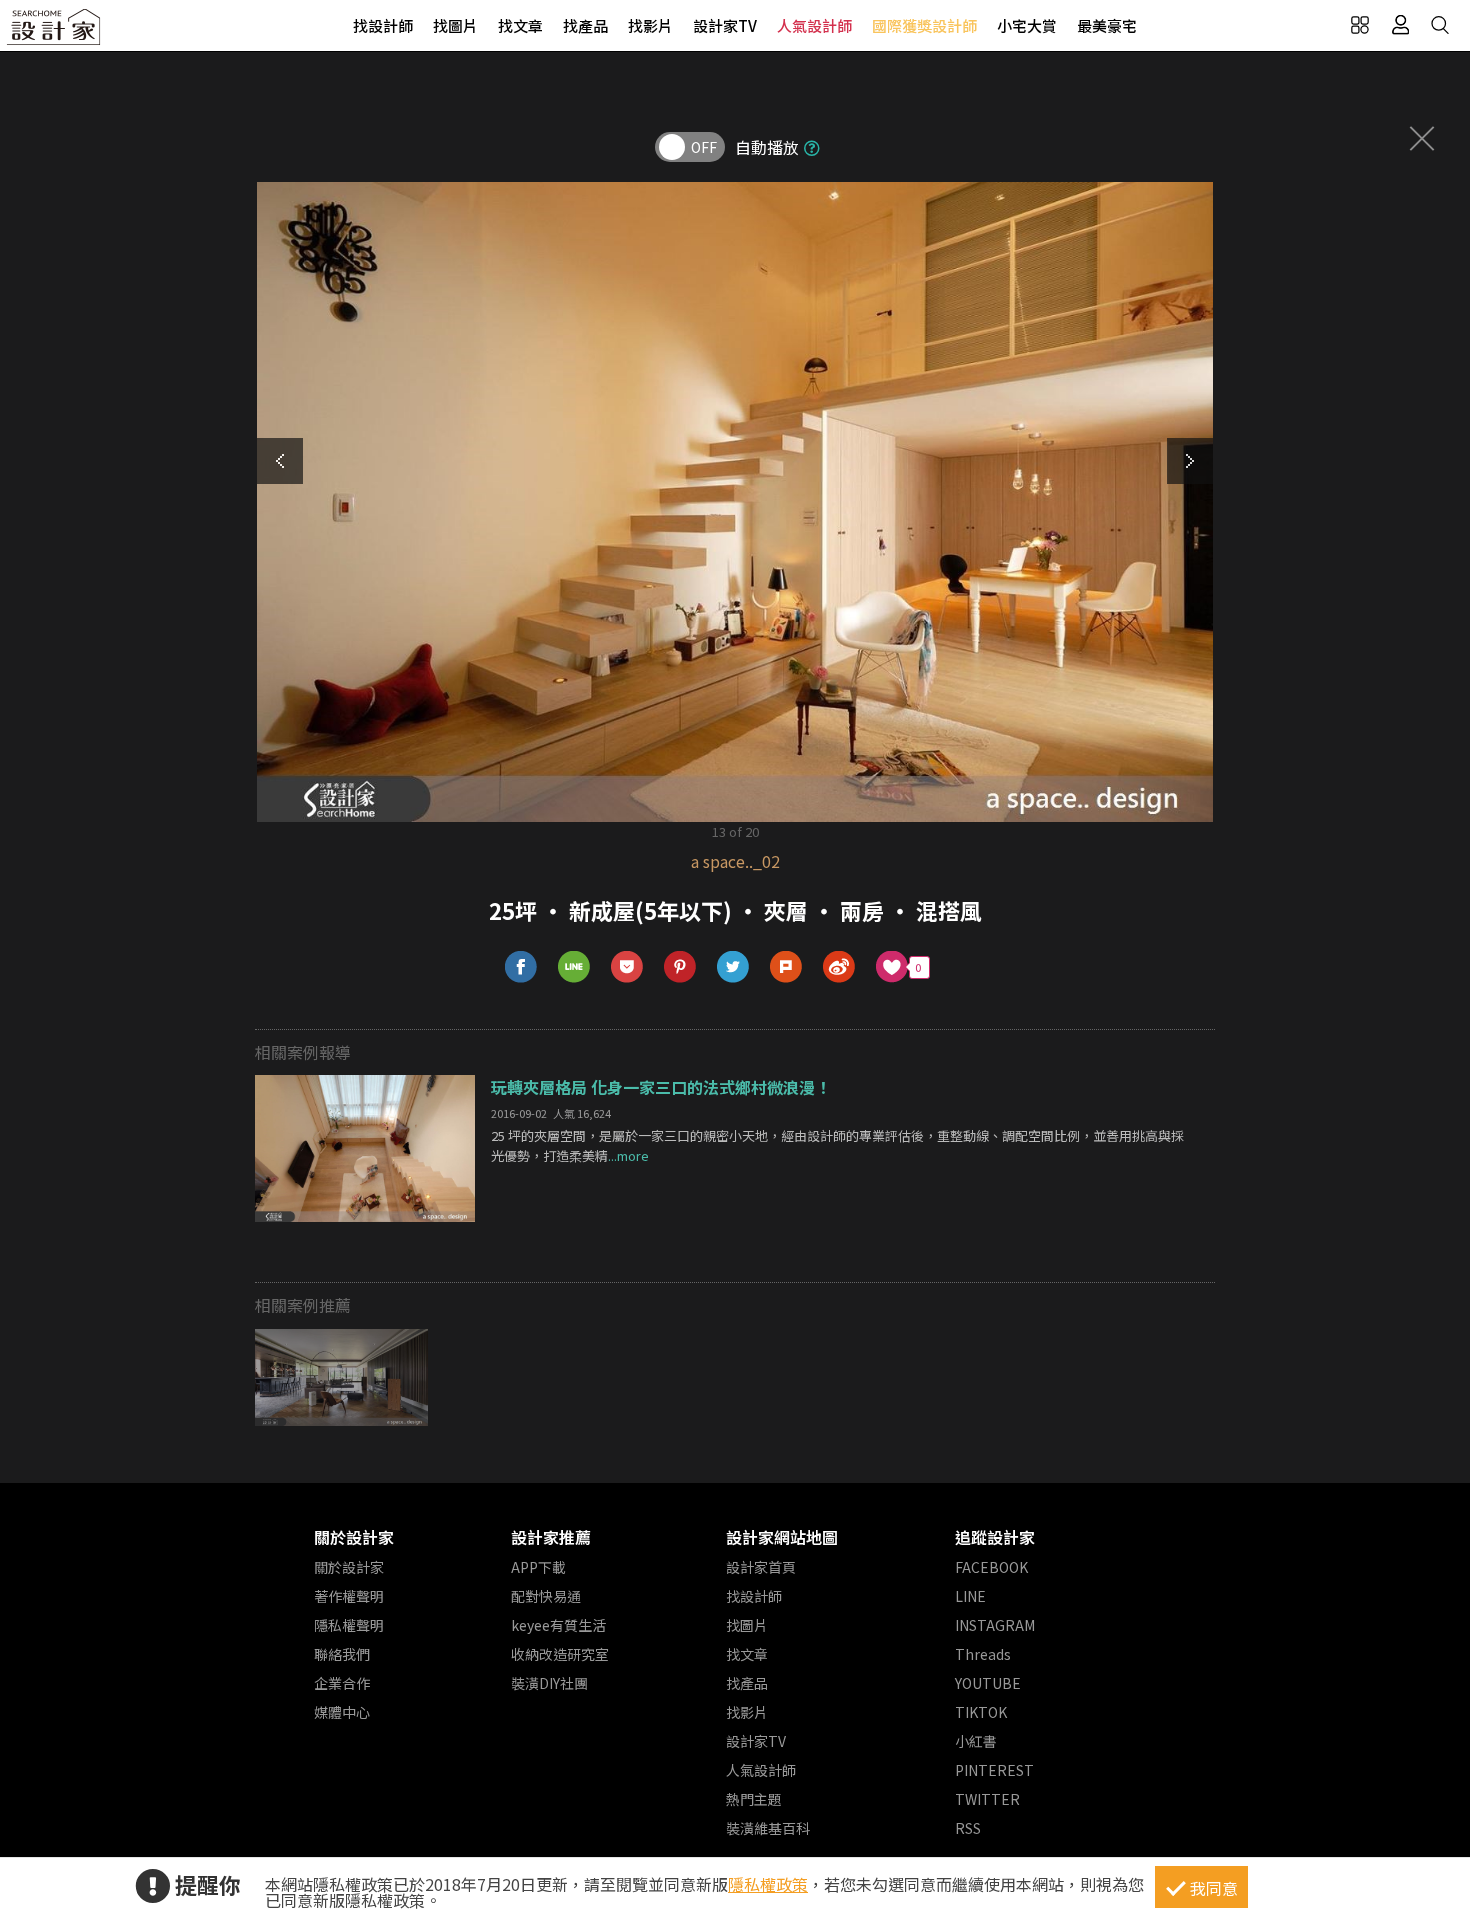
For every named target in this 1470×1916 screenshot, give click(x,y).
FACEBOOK (991, 1567)
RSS (968, 1828)
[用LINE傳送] (574, 967)
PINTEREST (994, 1770)
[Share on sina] (839, 967)
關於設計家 (354, 1537)
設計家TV (725, 25)
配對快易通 (546, 1596)
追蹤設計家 (995, 1537)
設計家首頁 (761, 1567)
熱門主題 (754, 1799)
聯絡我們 (342, 1654)
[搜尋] (1440, 25)
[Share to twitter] (733, 967)
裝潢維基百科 (768, 1828)
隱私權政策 (768, 1884)
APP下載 (538, 1567)
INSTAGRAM (995, 1625)
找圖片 (455, 25)
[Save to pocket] (627, 967)
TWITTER (987, 1799)
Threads (983, 1654)
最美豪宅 (1107, 25)
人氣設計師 (814, 25)
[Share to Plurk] (786, 967)
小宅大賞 (1027, 25)
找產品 (585, 25)
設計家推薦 (551, 1537)
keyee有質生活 (558, 1625)
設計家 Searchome (55, 32)
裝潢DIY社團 (549, 1683)
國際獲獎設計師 (924, 25)
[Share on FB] (521, 967)
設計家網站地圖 (782, 1537)
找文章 (520, 25)
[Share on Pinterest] (680, 967)
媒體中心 (342, 1712)
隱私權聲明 (349, 1625)
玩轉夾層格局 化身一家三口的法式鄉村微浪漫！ (661, 1087)
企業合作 (342, 1683)
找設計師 (383, 25)
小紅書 (976, 1741)
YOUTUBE (988, 1683)
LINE (970, 1596)
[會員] (1400, 25)
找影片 (650, 25)
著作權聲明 (349, 1596)
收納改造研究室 (560, 1654)
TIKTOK (981, 1712)
